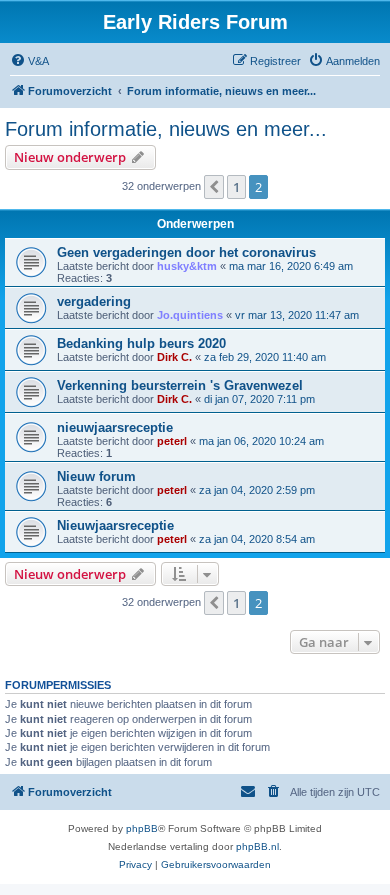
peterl (172, 441)
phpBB (142, 828)
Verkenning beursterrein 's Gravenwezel (180, 385)
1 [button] (236, 187)
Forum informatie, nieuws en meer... (166, 129)
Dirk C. (174, 357)
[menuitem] (29, 61)
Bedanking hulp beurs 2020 (141, 343)
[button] (214, 187)
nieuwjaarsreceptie (115, 427)
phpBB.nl (257, 846)
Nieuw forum (96, 476)
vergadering (94, 301)
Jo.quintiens (190, 315)
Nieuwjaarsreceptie (115, 525)
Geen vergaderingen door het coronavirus (186, 252)
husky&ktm (187, 266)
